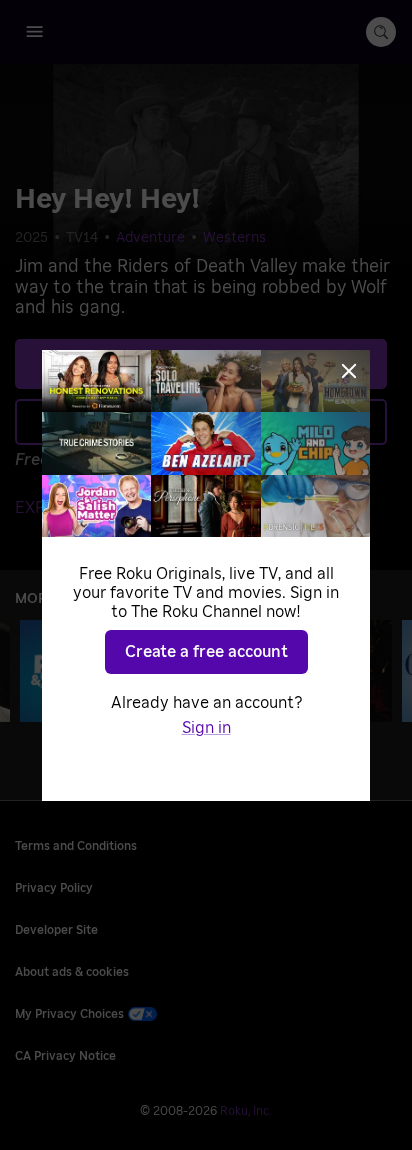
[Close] (349, 371)
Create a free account (206, 652)
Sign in (206, 728)
